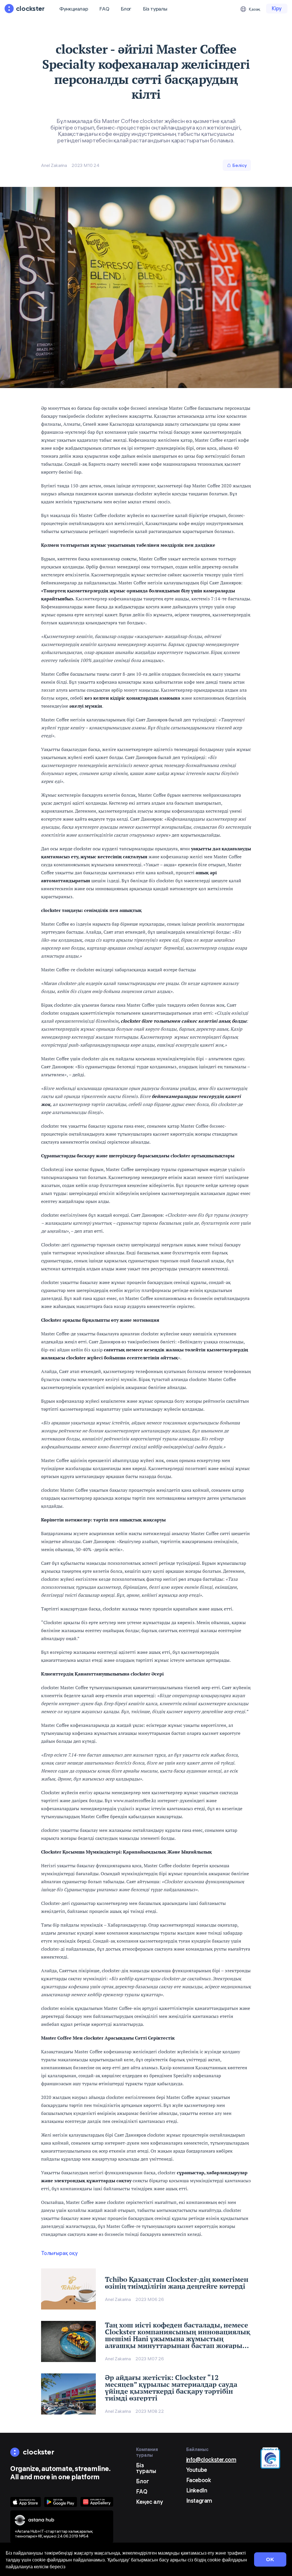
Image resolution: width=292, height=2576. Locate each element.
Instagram (199, 2501)
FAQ (104, 9)
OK (270, 2559)
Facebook (199, 2480)
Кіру (277, 8)
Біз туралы (155, 9)
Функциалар (74, 9)
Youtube (197, 2470)
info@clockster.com (211, 2459)
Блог (126, 9)
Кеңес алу (150, 2502)
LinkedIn (197, 2490)
